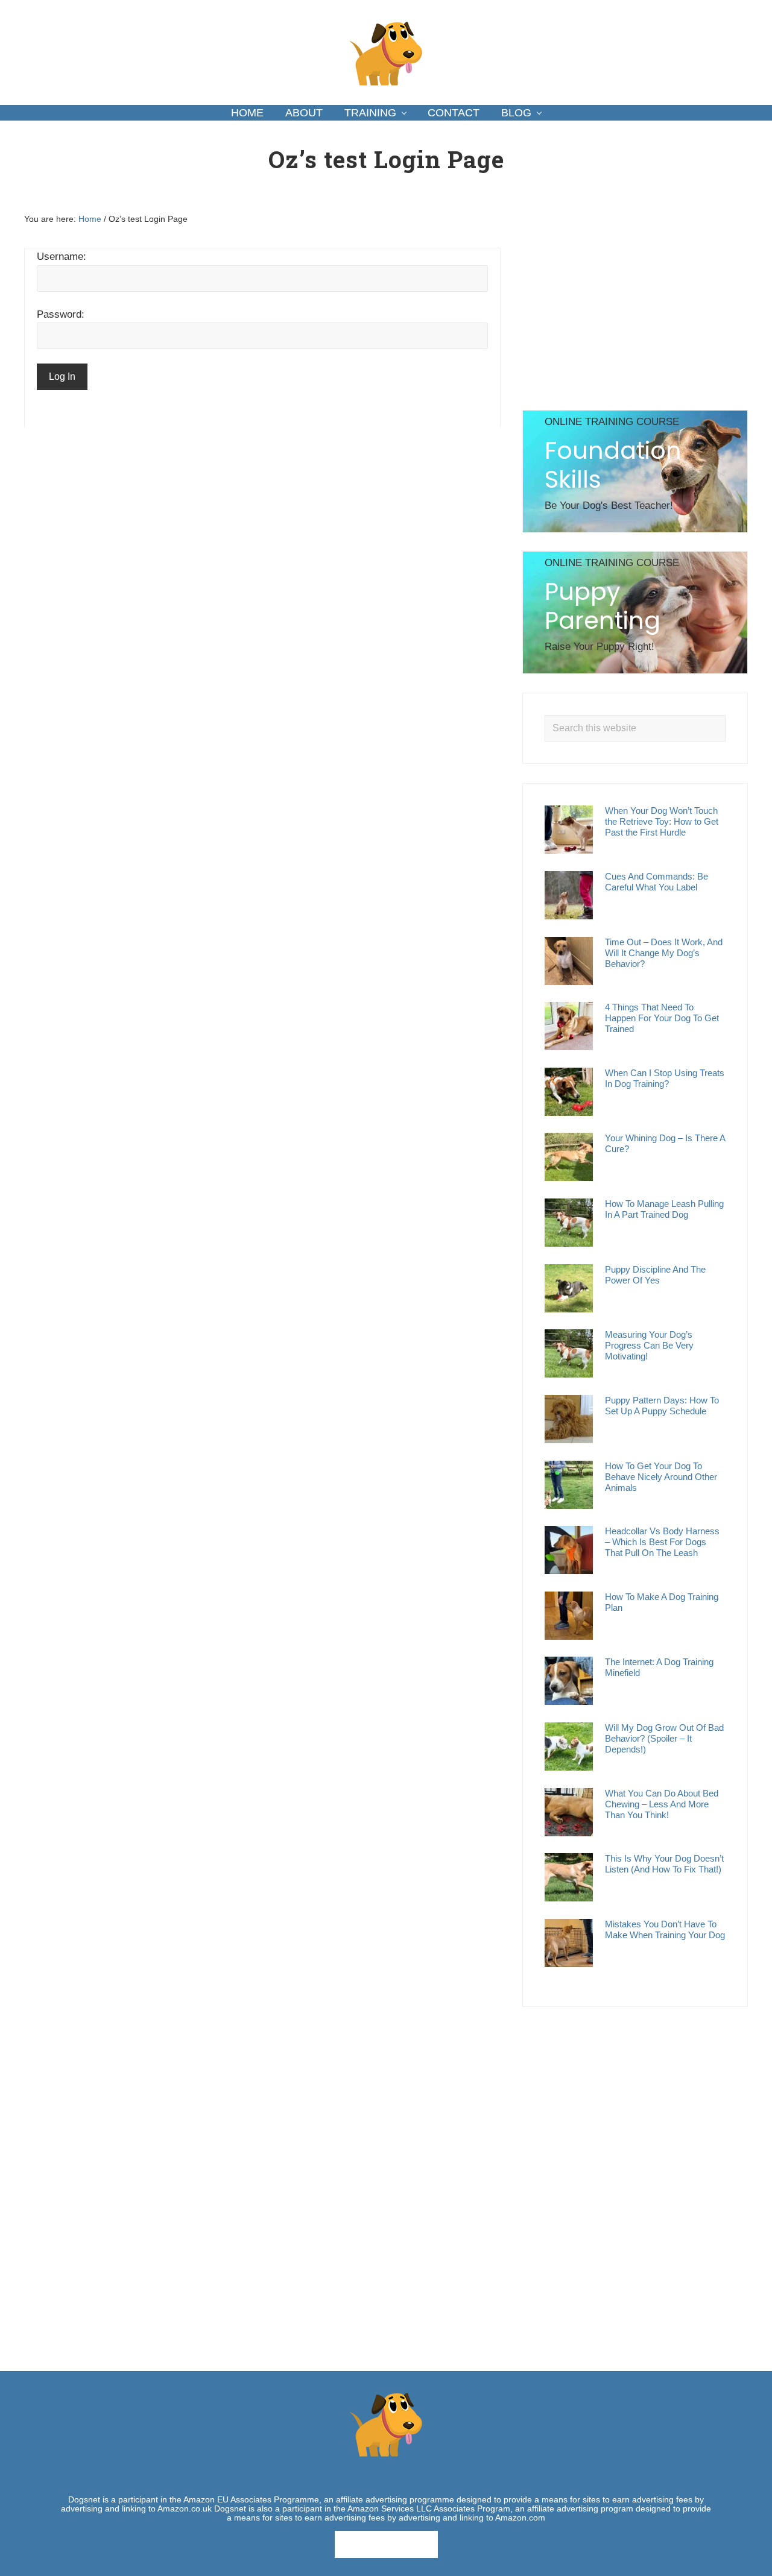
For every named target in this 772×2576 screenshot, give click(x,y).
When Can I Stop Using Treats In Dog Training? (665, 1078)
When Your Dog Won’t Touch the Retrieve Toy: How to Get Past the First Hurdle (662, 821)
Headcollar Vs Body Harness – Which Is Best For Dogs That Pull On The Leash (662, 1542)
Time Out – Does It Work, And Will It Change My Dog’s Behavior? (664, 953)
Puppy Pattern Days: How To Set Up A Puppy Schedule (662, 1406)
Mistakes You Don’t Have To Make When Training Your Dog (665, 1929)
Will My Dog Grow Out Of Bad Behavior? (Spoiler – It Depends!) (664, 1738)
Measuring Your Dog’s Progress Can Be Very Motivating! (649, 1345)
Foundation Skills (613, 465)
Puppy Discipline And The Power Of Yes (655, 1275)
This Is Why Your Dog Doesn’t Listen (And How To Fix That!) (664, 1864)
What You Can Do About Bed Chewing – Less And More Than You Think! (662, 1804)
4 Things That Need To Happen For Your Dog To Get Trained (662, 1018)
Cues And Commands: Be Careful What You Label (657, 882)
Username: (62, 257)
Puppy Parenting (603, 606)
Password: (61, 314)
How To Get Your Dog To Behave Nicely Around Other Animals (661, 1477)
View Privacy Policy (386, 2544)
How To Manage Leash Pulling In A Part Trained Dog (664, 1209)
